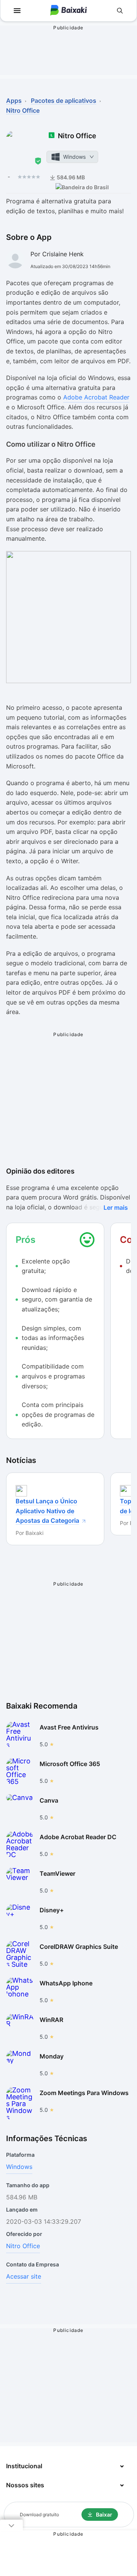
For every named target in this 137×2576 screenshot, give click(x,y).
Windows (19, 2167)
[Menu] (17, 11)
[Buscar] (120, 11)
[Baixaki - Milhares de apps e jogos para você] (68, 11)
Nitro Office (23, 2246)
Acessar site (24, 2276)
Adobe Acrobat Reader (96, 397)
